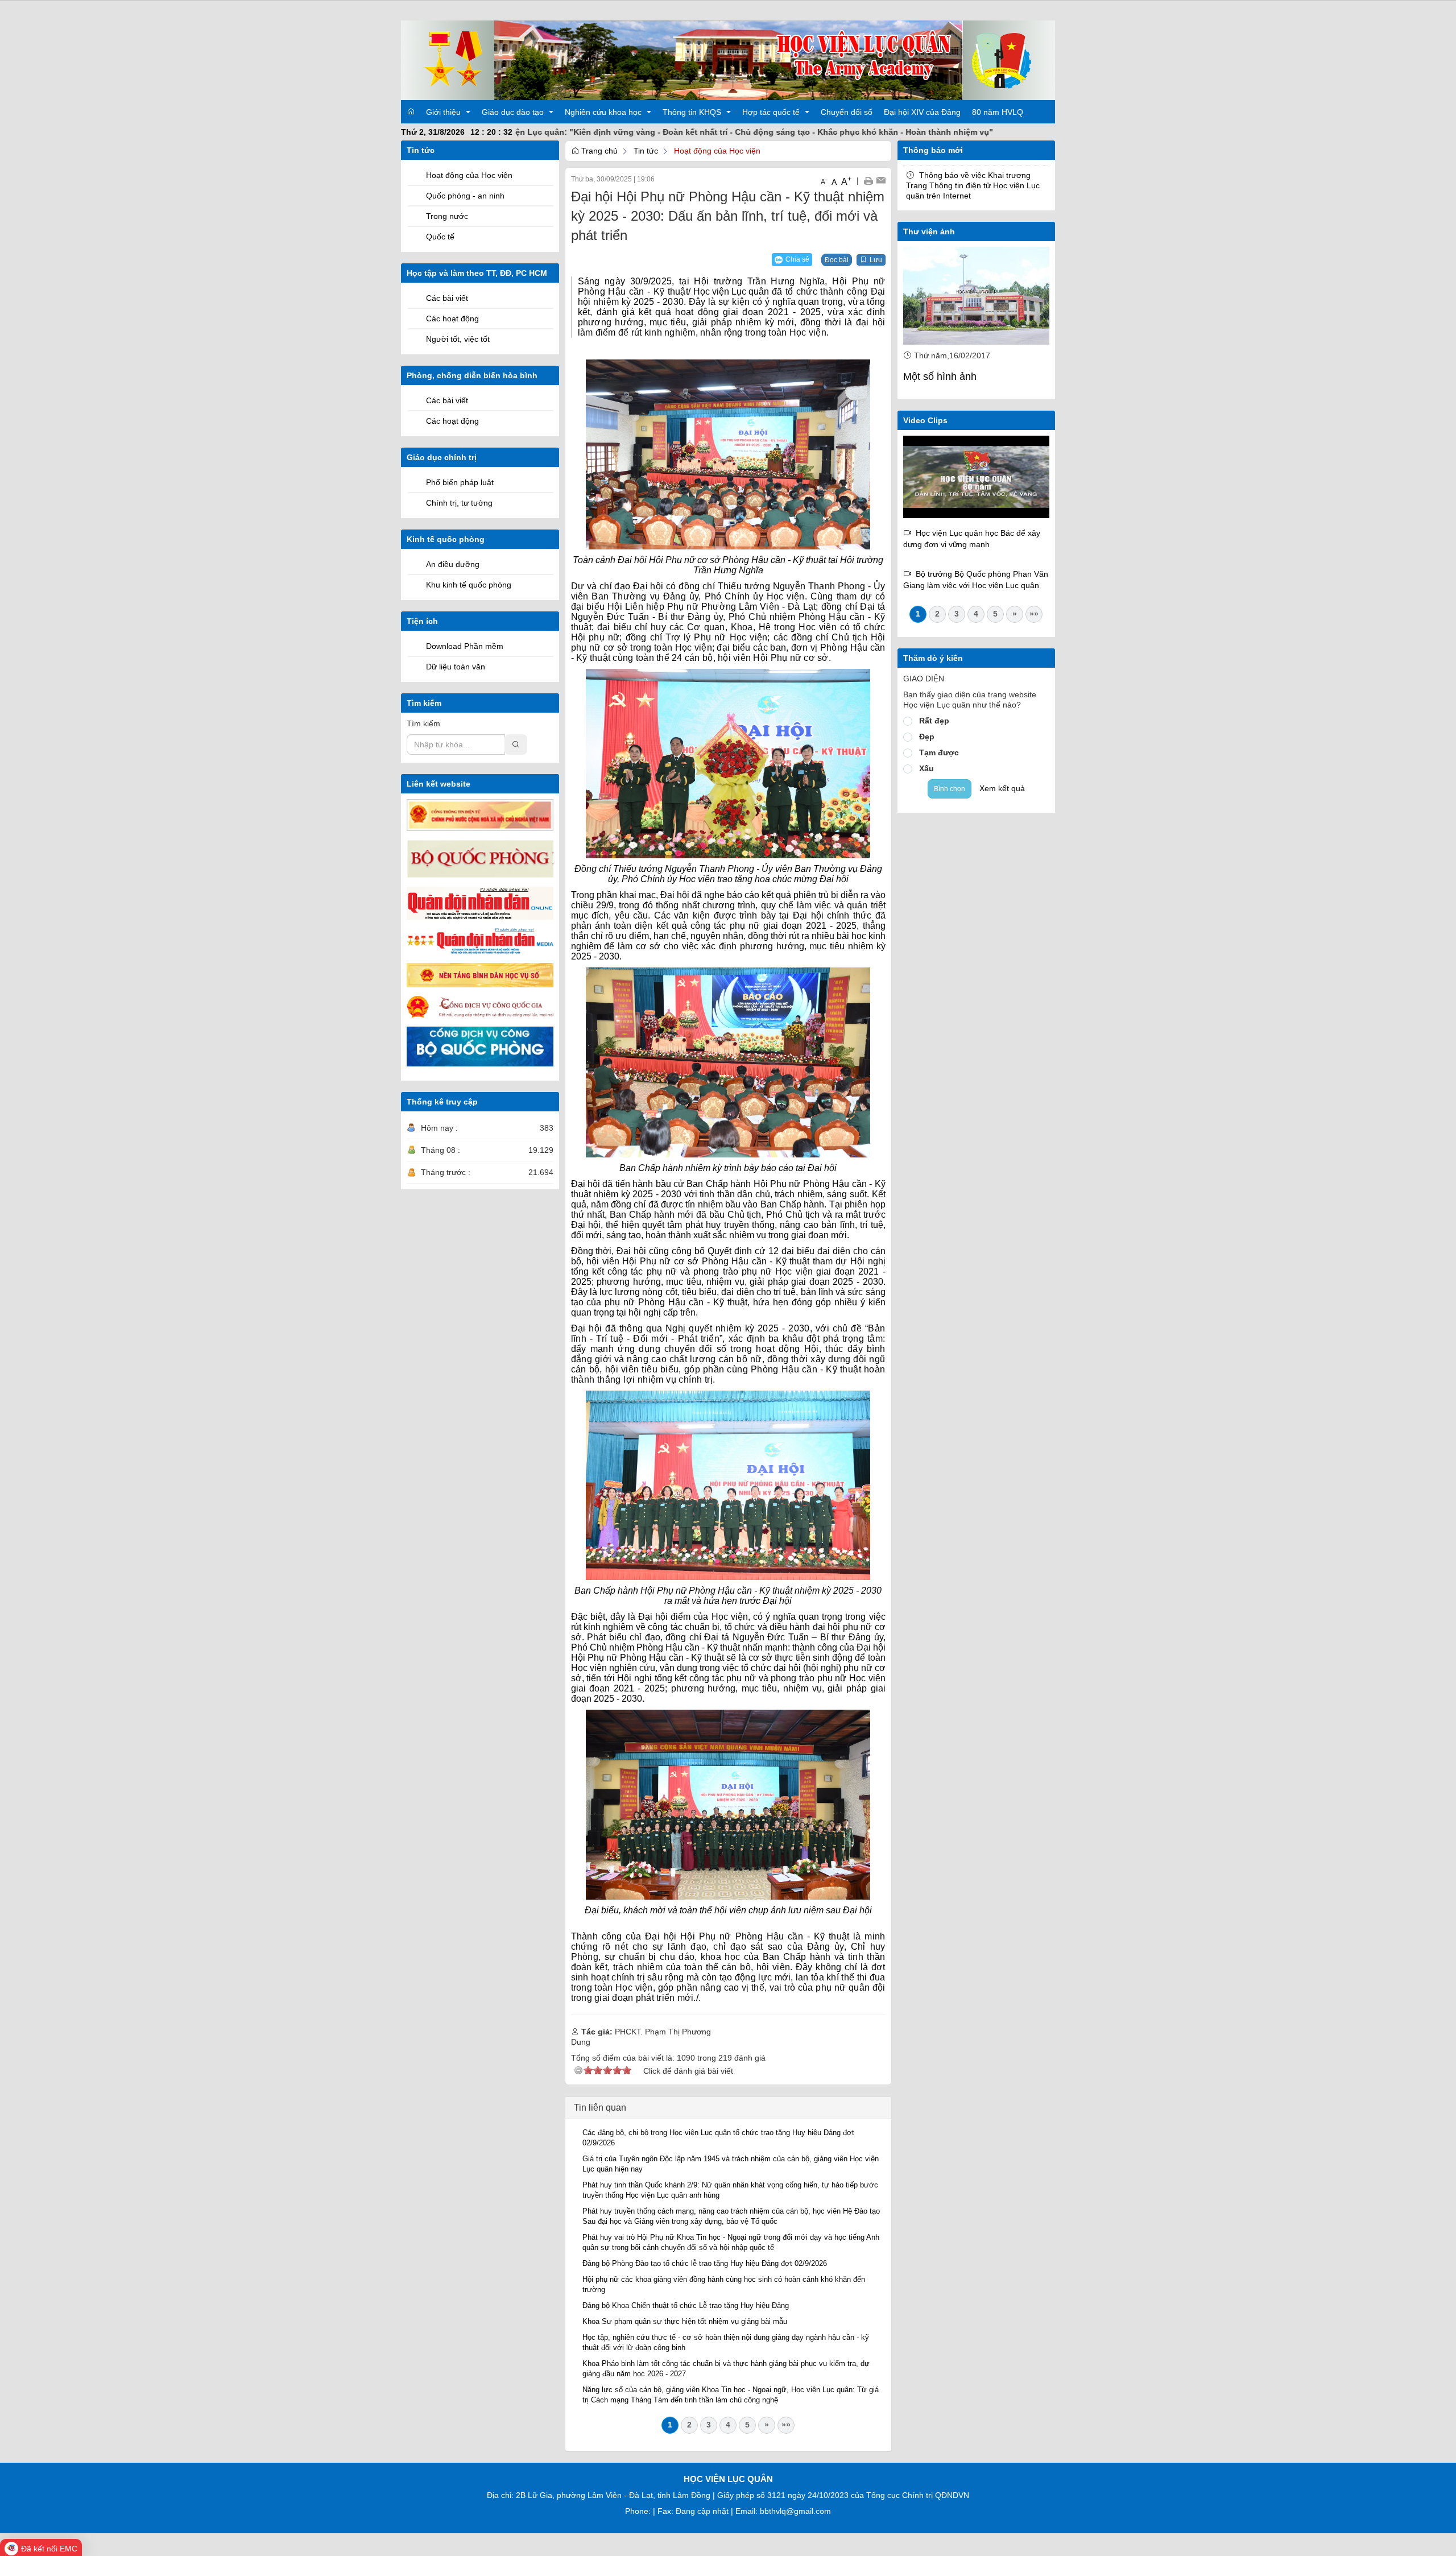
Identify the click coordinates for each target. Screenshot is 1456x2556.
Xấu (926, 768)
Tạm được (939, 752)
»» (786, 2425)
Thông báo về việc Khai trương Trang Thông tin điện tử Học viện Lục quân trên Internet (973, 185)
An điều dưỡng (453, 564)
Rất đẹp (934, 721)
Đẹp (927, 737)
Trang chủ (598, 151)
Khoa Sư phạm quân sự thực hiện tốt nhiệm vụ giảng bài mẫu (685, 2321)
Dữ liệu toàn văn (456, 667)
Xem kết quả (1002, 788)
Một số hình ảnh (940, 377)
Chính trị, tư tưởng (459, 503)
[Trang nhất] (411, 111)
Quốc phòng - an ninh (465, 196)
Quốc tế (440, 237)
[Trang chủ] (728, 60)
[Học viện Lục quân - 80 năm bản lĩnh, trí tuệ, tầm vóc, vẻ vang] (977, 476)
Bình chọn (950, 789)
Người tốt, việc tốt (458, 339)
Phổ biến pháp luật (460, 482)
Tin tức (646, 151)
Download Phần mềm (465, 646)
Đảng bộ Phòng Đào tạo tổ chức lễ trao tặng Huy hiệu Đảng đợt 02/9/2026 (705, 2263)
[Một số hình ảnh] (977, 296)
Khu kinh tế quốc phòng (469, 585)
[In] (868, 180)
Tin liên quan (600, 2108)
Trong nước (447, 216)
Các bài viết (447, 298)
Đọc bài (837, 260)
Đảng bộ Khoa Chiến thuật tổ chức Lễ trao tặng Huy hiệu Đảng (686, 2305)
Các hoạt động (452, 319)
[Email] (881, 180)
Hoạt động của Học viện (469, 175)
